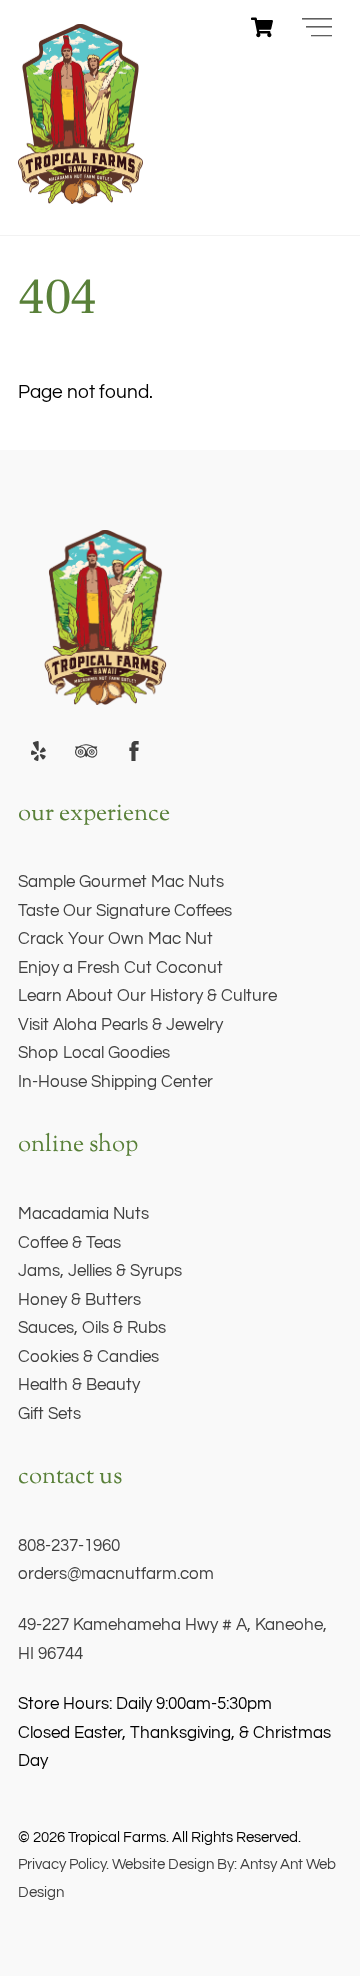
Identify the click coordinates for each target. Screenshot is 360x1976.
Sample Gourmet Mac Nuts (121, 882)
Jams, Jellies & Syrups (100, 1271)
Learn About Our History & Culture (147, 996)
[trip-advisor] (86, 751)
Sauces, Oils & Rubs (92, 1328)
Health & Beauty (79, 1385)
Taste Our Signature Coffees (125, 911)
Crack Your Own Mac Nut (115, 939)
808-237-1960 (69, 1546)
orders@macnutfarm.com (116, 1574)
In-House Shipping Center (115, 1082)
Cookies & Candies (88, 1357)
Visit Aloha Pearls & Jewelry (120, 1025)
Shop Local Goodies (94, 1053)
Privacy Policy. (63, 1864)
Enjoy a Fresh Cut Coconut (120, 968)
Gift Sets (49, 1414)
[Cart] (262, 27)
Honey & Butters (79, 1300)
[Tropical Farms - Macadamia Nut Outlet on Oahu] (80, 195)
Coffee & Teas (69, 1243)
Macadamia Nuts (83, 1214)
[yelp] (38, 751)
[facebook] (134, 751)
